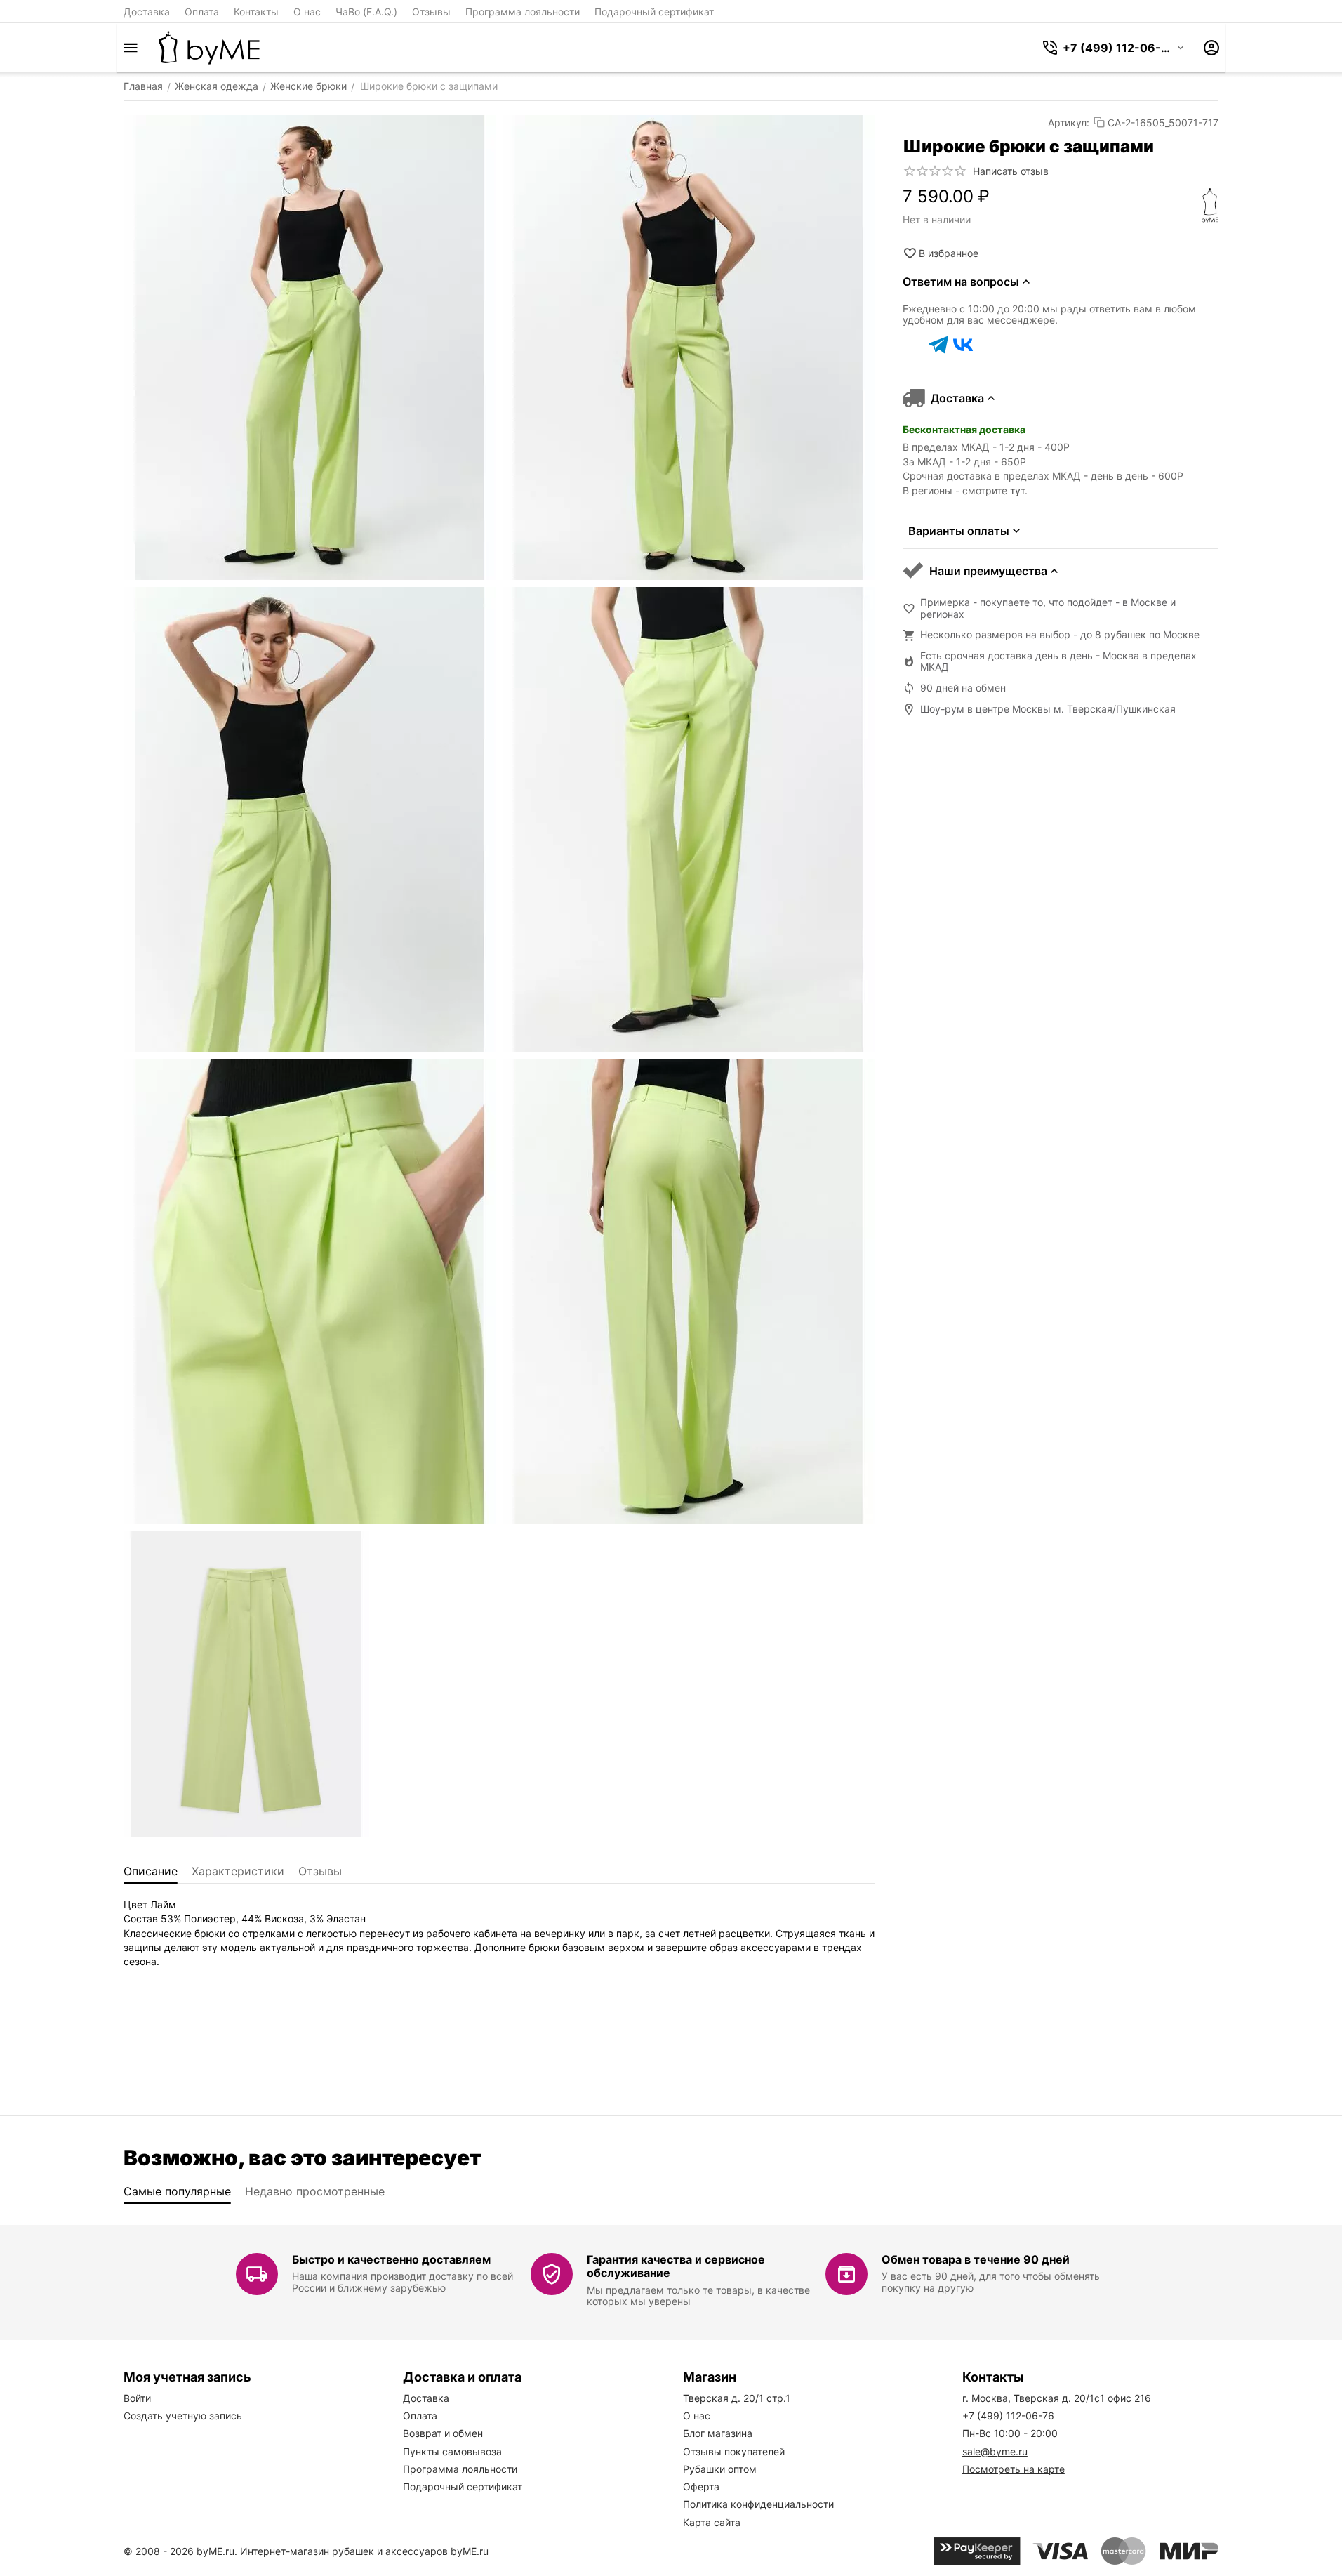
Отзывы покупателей (734, 2451)
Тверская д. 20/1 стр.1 (737, 2398)
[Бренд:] (1210, 206)
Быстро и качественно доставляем (391, 2259)
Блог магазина (718, 2433)
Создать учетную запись (183, 2416)
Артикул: (1069, 123)
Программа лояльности (523, 12)
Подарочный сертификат (654, 12)
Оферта (701, 2486)
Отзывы (431, 12)
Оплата (202, 12)
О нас (307, 12)
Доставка (147, 12)
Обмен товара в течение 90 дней (976, 2259)
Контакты (256, 12)
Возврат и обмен (443, 2433)
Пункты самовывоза (452, 2451)
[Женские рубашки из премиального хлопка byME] (209, 48)
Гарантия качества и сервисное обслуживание (676, 2266)
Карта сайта (712, 2522)
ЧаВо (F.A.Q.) (366, 12)
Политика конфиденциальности (758, 2504)
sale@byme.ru (995, 2451)
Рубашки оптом (720, 2469)
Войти (137, 2398)
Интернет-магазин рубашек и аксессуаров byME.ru (364, 2551)
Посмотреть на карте (1014, 2469)
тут (1017, 490)
